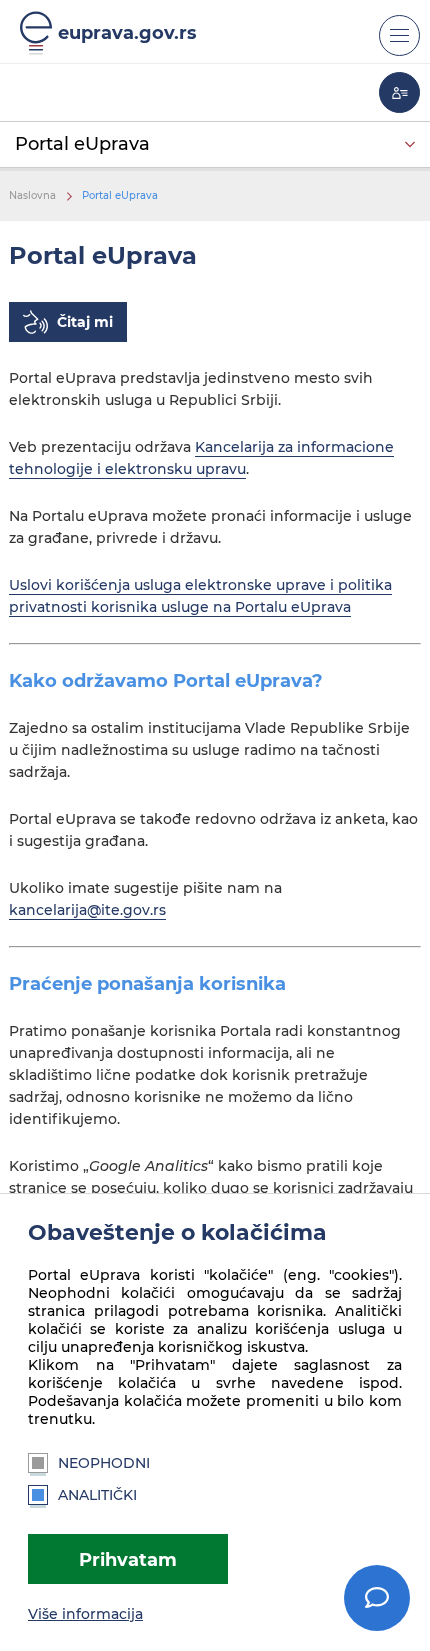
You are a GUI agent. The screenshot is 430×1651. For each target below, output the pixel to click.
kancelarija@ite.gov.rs (87, 910)
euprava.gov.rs (127, 32)
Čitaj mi (85, 322)
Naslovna (32, 195)
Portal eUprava (82, 143)
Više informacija (85, 1614)
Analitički (97, 1495)
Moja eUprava (399, 92)
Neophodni (104, 1463)
